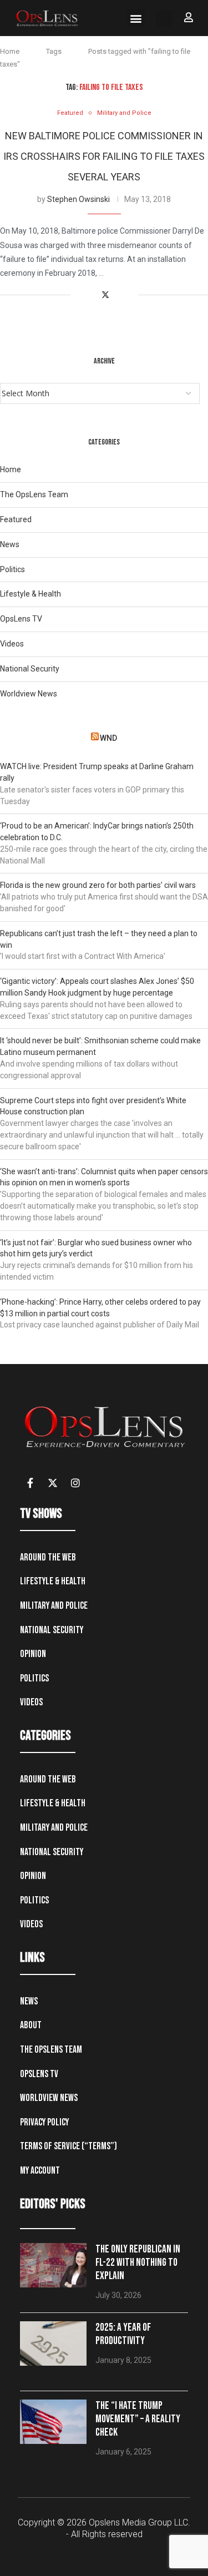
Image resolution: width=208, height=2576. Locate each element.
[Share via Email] (130, 295)
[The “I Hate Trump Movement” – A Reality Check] (53, 2422)
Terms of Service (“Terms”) (69, 2146)
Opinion (33, 1654)
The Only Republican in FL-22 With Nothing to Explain (138, 2263)
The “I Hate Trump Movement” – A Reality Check (138, 2419)
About (31, 2025)
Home (10, 51)
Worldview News (29, 694)
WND (108, 738)
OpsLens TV (21, 619)
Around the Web (48, 1557)
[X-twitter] (53, 1483)
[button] (136, 18)
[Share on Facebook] (93, 295)
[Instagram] (75, 1483)
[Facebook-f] (30, 1483)
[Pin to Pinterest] (118, 295)
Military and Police (54, 1606)
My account (40, 2171)
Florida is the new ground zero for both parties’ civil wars (98, 885)
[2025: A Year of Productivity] (53, 2343)
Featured (16, 519)
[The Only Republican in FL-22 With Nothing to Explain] (53, 2265)
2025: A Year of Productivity (123, 2334)
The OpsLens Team (34, 494)
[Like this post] (79, 295)
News (10, 544)
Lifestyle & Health (31, 594)
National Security (30, 669)
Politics (12, 569)
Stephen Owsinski (78, 199)
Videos (12, 644)
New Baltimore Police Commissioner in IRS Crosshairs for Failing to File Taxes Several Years (104, 156)
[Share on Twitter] (105, 295)
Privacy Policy (44, 2122)
